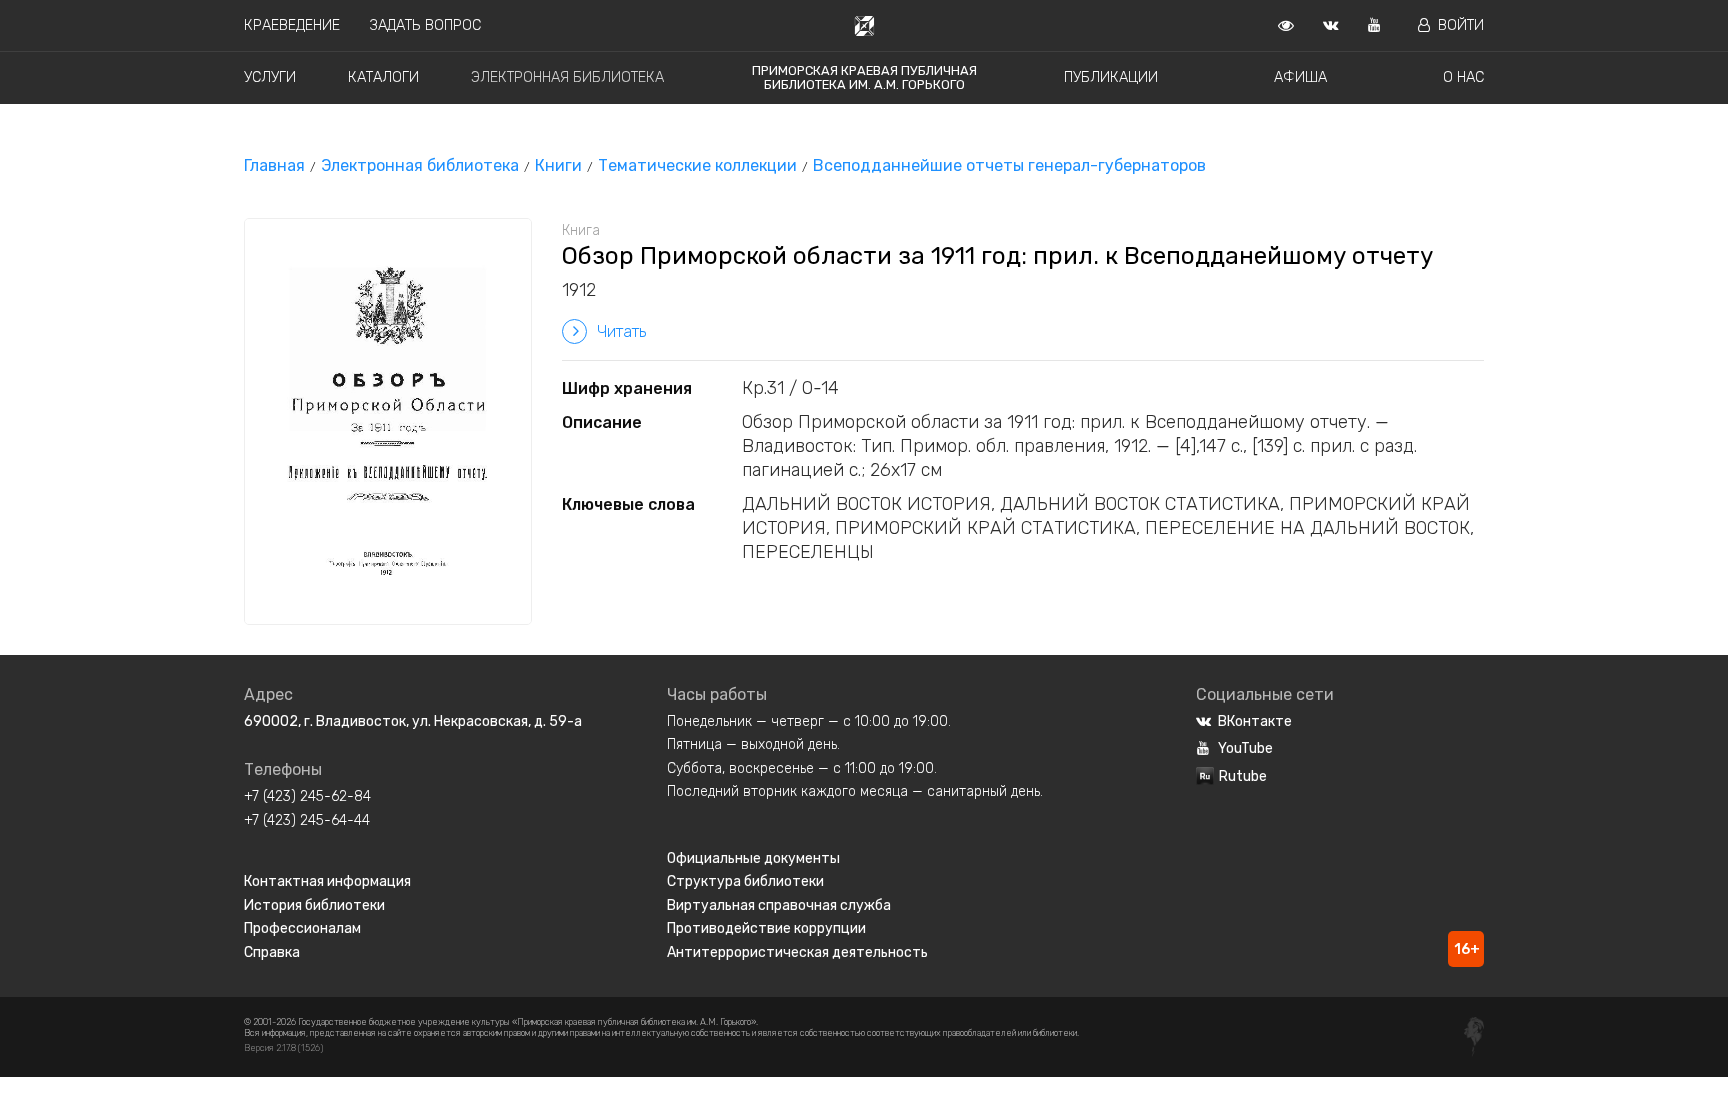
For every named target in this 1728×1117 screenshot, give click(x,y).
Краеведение (292, 25)
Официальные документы (753, 858)
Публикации (1111, 77)
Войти (1461, 25)
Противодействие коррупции (766, 928)
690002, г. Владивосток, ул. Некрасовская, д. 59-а (413, 721)
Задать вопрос (425, 25)
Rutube (1243, 776)
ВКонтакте (1255, 721)
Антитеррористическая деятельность (797, 952)
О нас (1463, 77)
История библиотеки (314, 905)
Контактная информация (327, 881)
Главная (274, 165)
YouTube (1245, 748)
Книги (558, 165)
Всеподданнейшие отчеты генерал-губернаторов (1009, 165)
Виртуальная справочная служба (779, 905)
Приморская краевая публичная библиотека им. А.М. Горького (864, 77)
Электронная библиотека (567, 77)
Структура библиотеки (745, 881)
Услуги (270, 77)
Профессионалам (302, 928)
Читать (621, 331)
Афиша (1300, 77)
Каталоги (383, 77)
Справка (272, 952)
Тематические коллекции (697, 165)
